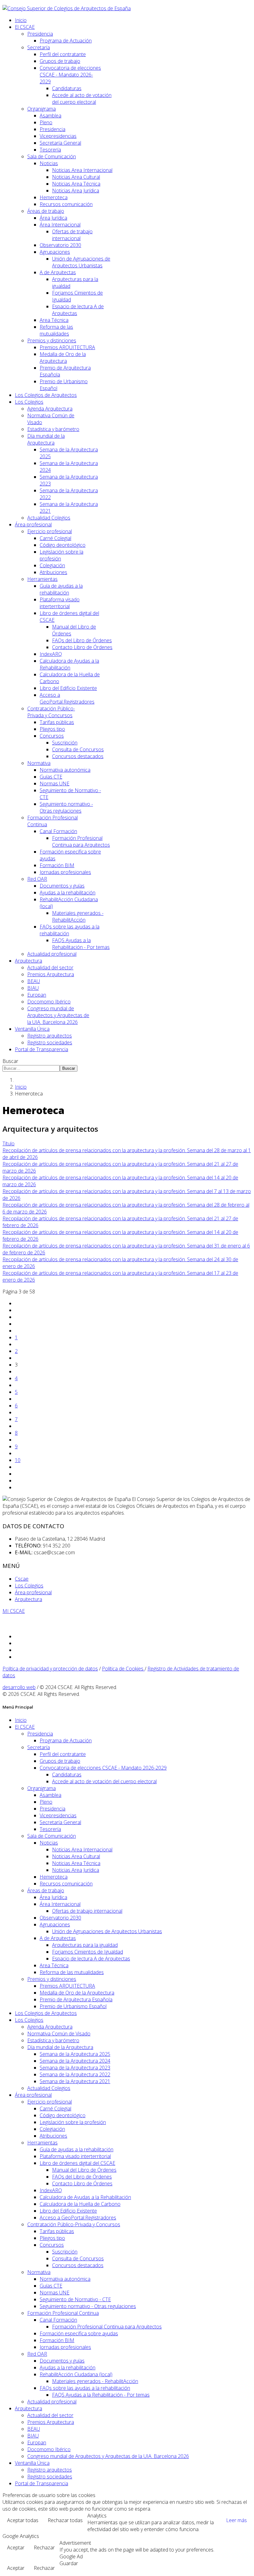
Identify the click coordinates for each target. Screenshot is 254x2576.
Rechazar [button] (44, 2547)
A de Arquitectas (58, 272)
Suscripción (65, 743)
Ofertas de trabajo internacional (72, 235)
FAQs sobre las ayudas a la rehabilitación (85, 2388)
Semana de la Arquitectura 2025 (75, 2054)
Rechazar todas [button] (65, 2520)
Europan (37, 995)
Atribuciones (53, 572)
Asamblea (50, 116)
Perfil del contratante (63, 54)
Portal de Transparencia (42, 1049)
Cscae (22, 1579)
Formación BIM (57, 865)
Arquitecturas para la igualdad (85, 1945)
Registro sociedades (50, 1042)
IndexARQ (51, 654)
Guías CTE (51, 777)
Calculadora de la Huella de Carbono (80, 2204)
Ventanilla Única (32, 1029)
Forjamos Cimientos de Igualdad (88, 1952)
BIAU (33, 988)
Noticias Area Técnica (76, 184)
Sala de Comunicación (52, 156)
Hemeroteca (54, 197)
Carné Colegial (55, 538)
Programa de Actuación (66, 41)
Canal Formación (58, 831)
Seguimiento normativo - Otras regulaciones (66, 807)
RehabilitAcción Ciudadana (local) (76, 2374)
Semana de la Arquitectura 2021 (75, 2081)
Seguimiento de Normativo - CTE (75, 2299)
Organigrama (42, 109)
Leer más (236, 2520)
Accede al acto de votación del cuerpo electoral (82, 99)
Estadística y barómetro (53, 429)
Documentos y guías (62, 886)
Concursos (52, 736)
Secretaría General (60, 143)
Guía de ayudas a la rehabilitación (61, 589)
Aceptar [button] (16, 2547)
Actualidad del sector (50, 968)
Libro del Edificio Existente (68, 688)
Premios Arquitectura (51, 974)
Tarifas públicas (57, 722)
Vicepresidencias (58, 136)
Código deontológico (63, 545)
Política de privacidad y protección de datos (50, 1669)
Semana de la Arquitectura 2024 (75, 2061)
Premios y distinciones (52, 340)
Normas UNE (55, 783)
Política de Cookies (123, 1669)
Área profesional (33, 524)
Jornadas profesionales (65, 872)
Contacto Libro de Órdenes (82, 647)
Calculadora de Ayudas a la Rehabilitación (69, 664)
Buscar (10, 1061)
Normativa (39, 763)
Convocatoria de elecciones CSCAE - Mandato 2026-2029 (70, 75)
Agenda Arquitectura (50, 409)
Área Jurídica (53, 218)
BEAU (34, 981)
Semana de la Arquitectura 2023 (75, 2068)
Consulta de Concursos (78, 749)
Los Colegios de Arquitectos (46, 395)
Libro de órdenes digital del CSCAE (77, 2163)
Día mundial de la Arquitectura (46, 439)
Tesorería (50, 150)
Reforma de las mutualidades (56, 330)
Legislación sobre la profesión (73, 2122)
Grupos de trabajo (60, 61)
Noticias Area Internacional (82, 170)
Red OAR (37, 879)
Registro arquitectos (50, 1036)
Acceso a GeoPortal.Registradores (67, 698)
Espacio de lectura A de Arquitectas (91, 1959)
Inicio (21, 20)
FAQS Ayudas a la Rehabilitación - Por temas (81, 944)
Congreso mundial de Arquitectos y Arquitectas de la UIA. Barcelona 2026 (58, 1015)
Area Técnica (54, 320)
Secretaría (39, 47)
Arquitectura (28, 961)
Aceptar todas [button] (23, 2520)
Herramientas (42, 579)
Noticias (49, 163)
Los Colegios (29, 402)
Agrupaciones (55, 252)
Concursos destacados (78, 756)
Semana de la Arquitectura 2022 (75, 2074)
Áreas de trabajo (46, 211)
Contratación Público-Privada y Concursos (51, 712)
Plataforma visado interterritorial (60, 603)
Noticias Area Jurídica (76, 191)
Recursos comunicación (66, 204)
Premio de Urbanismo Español (73, 2006)
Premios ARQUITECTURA (67, 347)
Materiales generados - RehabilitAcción (78, 916)
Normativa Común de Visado (59, 2034)
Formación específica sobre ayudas (79, 2333)
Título (9, 1143)
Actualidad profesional (52, 954)
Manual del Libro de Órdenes (84, 2170)
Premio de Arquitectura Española (76, 1999)
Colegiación (52, 565)
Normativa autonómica (65, 770)
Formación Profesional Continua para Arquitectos (81, 841)
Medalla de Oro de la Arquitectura (63, 358)
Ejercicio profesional (50, 531)
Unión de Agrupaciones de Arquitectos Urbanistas (81, 262)
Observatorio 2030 (60, 245)
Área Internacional (60, 225)
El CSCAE (25, 27)
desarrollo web (19, 1687)
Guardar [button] (69, 2563)
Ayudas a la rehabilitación (68, 893)
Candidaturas (67, 88)
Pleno (46, 122)
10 (18, 1460)
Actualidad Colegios (49, 518)
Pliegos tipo (52, 729)
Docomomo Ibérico (49, 1002)
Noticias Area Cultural (76, 177)
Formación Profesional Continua (63, 2313)
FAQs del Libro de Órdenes (82, 640)
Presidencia (40, 34)
